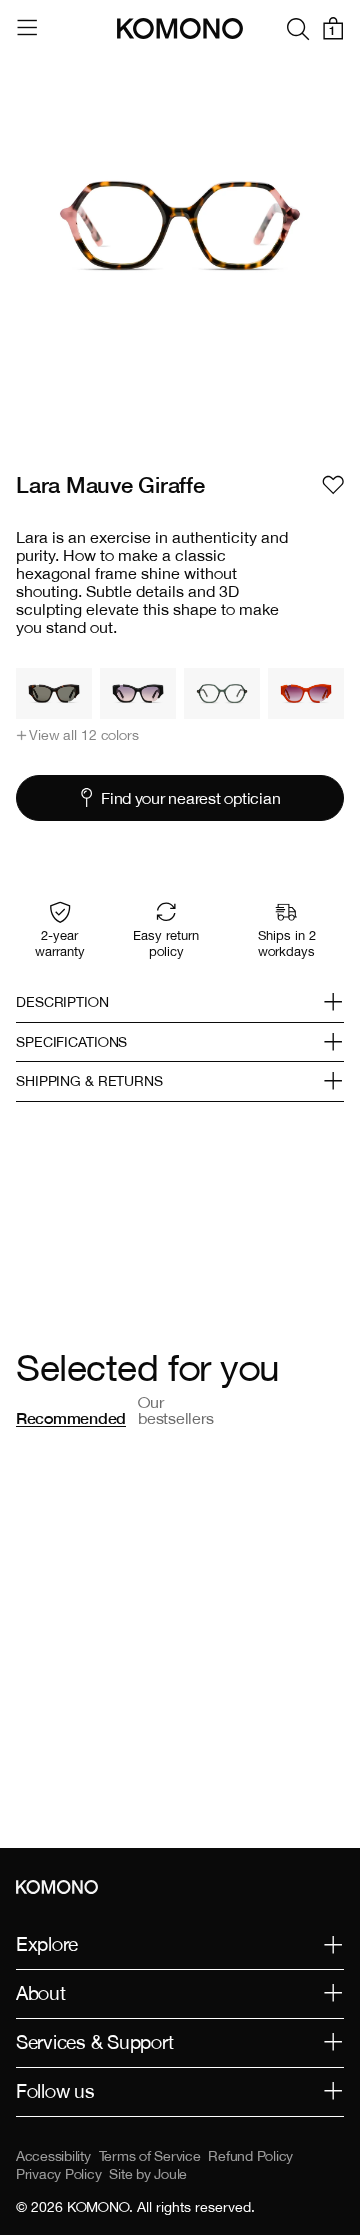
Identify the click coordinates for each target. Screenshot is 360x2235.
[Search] (298, 28)
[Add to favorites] (333, 485)
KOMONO (98, 2207)
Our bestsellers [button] (175, 1410)
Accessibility (53, 2156)
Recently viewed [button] (273, 1410)
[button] (77, 735)
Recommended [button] (71, 1418)
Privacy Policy (58, 2174)
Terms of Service (150, 2156)
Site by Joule (148, 2174)
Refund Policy (250, 2156)
